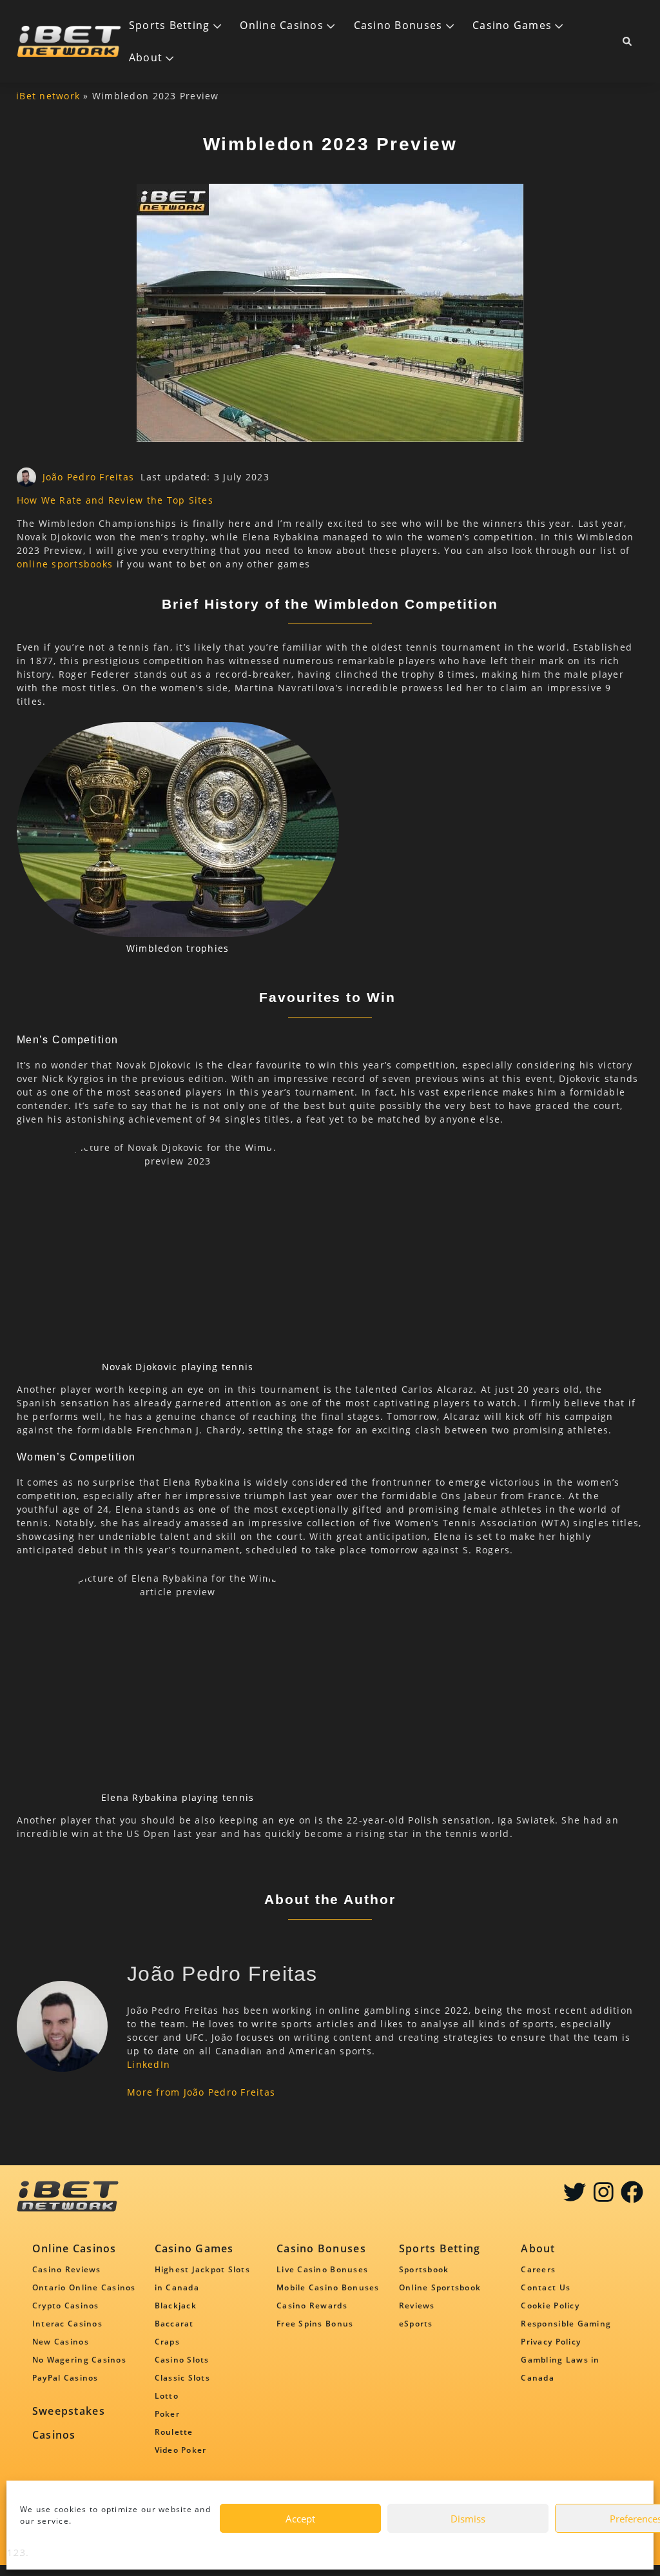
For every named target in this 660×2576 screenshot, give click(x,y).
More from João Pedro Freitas (201, 2092)
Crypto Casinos (66, 2306)
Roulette (174, 2432)
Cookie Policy (550, 2306)
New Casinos (61, 2342)
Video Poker (181, 2450)
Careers (538, 2269)
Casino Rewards (312, 2306)
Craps (167, 2342)
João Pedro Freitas (89, 477)
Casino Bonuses (398, 25)
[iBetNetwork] (69, 41)
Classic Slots (182, 2378)
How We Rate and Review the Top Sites (115, 500)
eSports (416, 2324)
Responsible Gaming (566, 2324)
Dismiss (468, 2519)
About (146, 57)
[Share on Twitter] (575, 2197)
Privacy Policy (551, 2342)
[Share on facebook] (632, 2197)
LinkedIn (149, 2064)
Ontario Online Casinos (84, 2287)
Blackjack (176, 2306)
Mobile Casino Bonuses (328, 2287)
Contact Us (546, 2287)
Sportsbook (424, 2269)
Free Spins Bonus (315, 2324)
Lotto (167, 2396)
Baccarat (174, 2324)
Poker (167, 2414)
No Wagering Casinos (79, 2360)
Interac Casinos (67, 2324)
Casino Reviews (67, 2269)
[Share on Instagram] (604, 2197)
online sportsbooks (65, 564)
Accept (300, 2519)
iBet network (48, 96)
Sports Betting (170, 25)
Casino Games (512, 25)
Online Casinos (282, 25)
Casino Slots (182, 2360)
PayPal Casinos (65, 2378)
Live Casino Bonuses (322, 2269)
